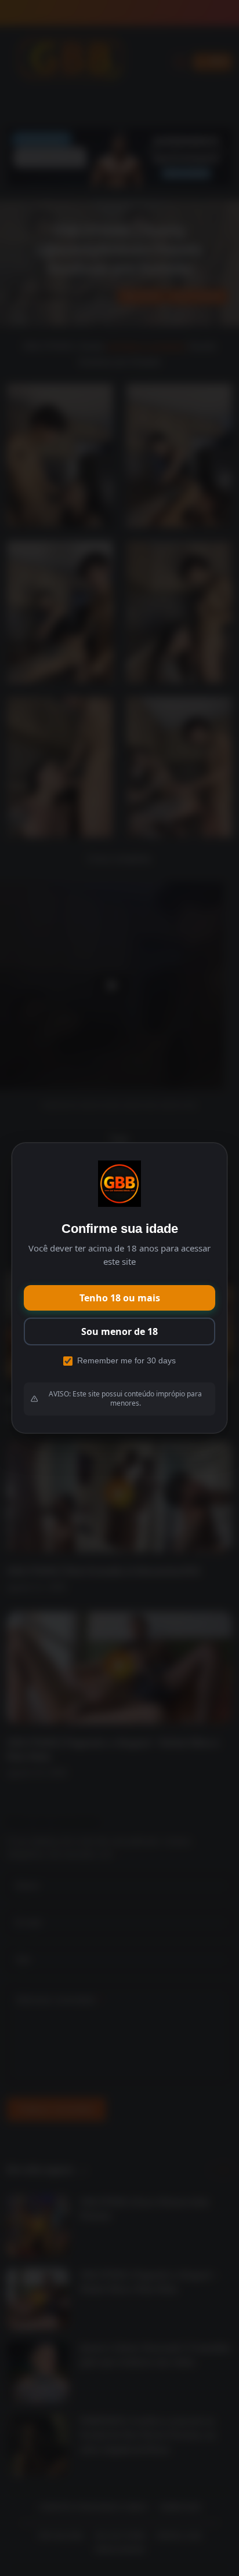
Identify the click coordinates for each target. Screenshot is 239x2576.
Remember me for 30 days (126, 1360)
